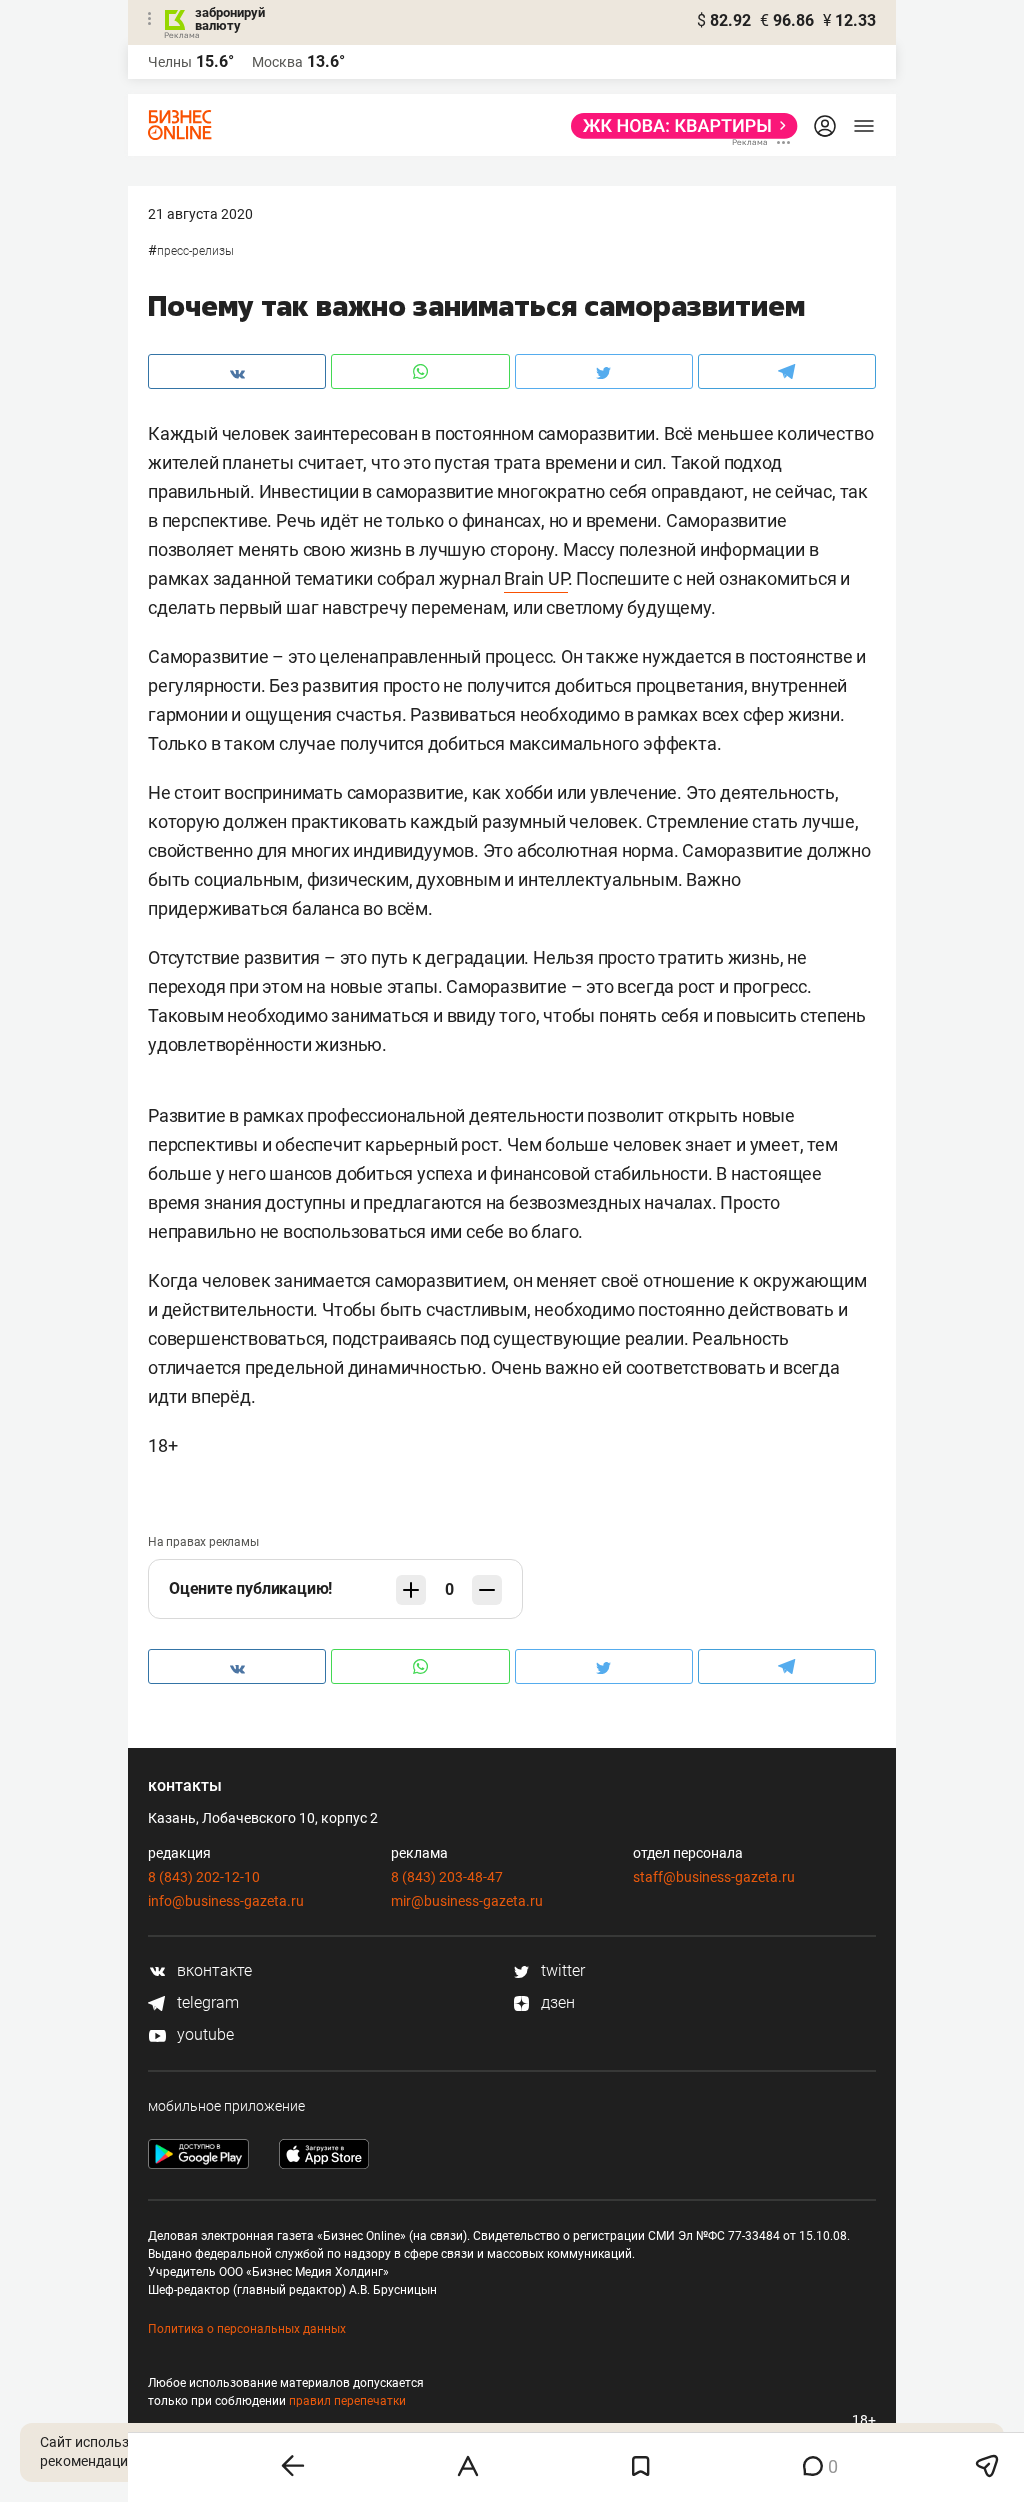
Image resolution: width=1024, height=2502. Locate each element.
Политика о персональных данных (247, 2329)
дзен (556, 2002)
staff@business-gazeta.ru (714, 1877)
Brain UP (535, 578)
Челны (170, 62)
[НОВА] (678, 126)
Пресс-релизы (195, 251)
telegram (206, 2002)
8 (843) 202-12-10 (204, 1877)
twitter (561, 1970)
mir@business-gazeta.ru (467, 1901)
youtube (203, 2034)
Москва (277, 62)
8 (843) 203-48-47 (447, 1877)
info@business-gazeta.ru (226, 1901)
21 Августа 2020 (200, 214)
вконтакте (212, 1970)
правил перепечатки (347, 2401)
